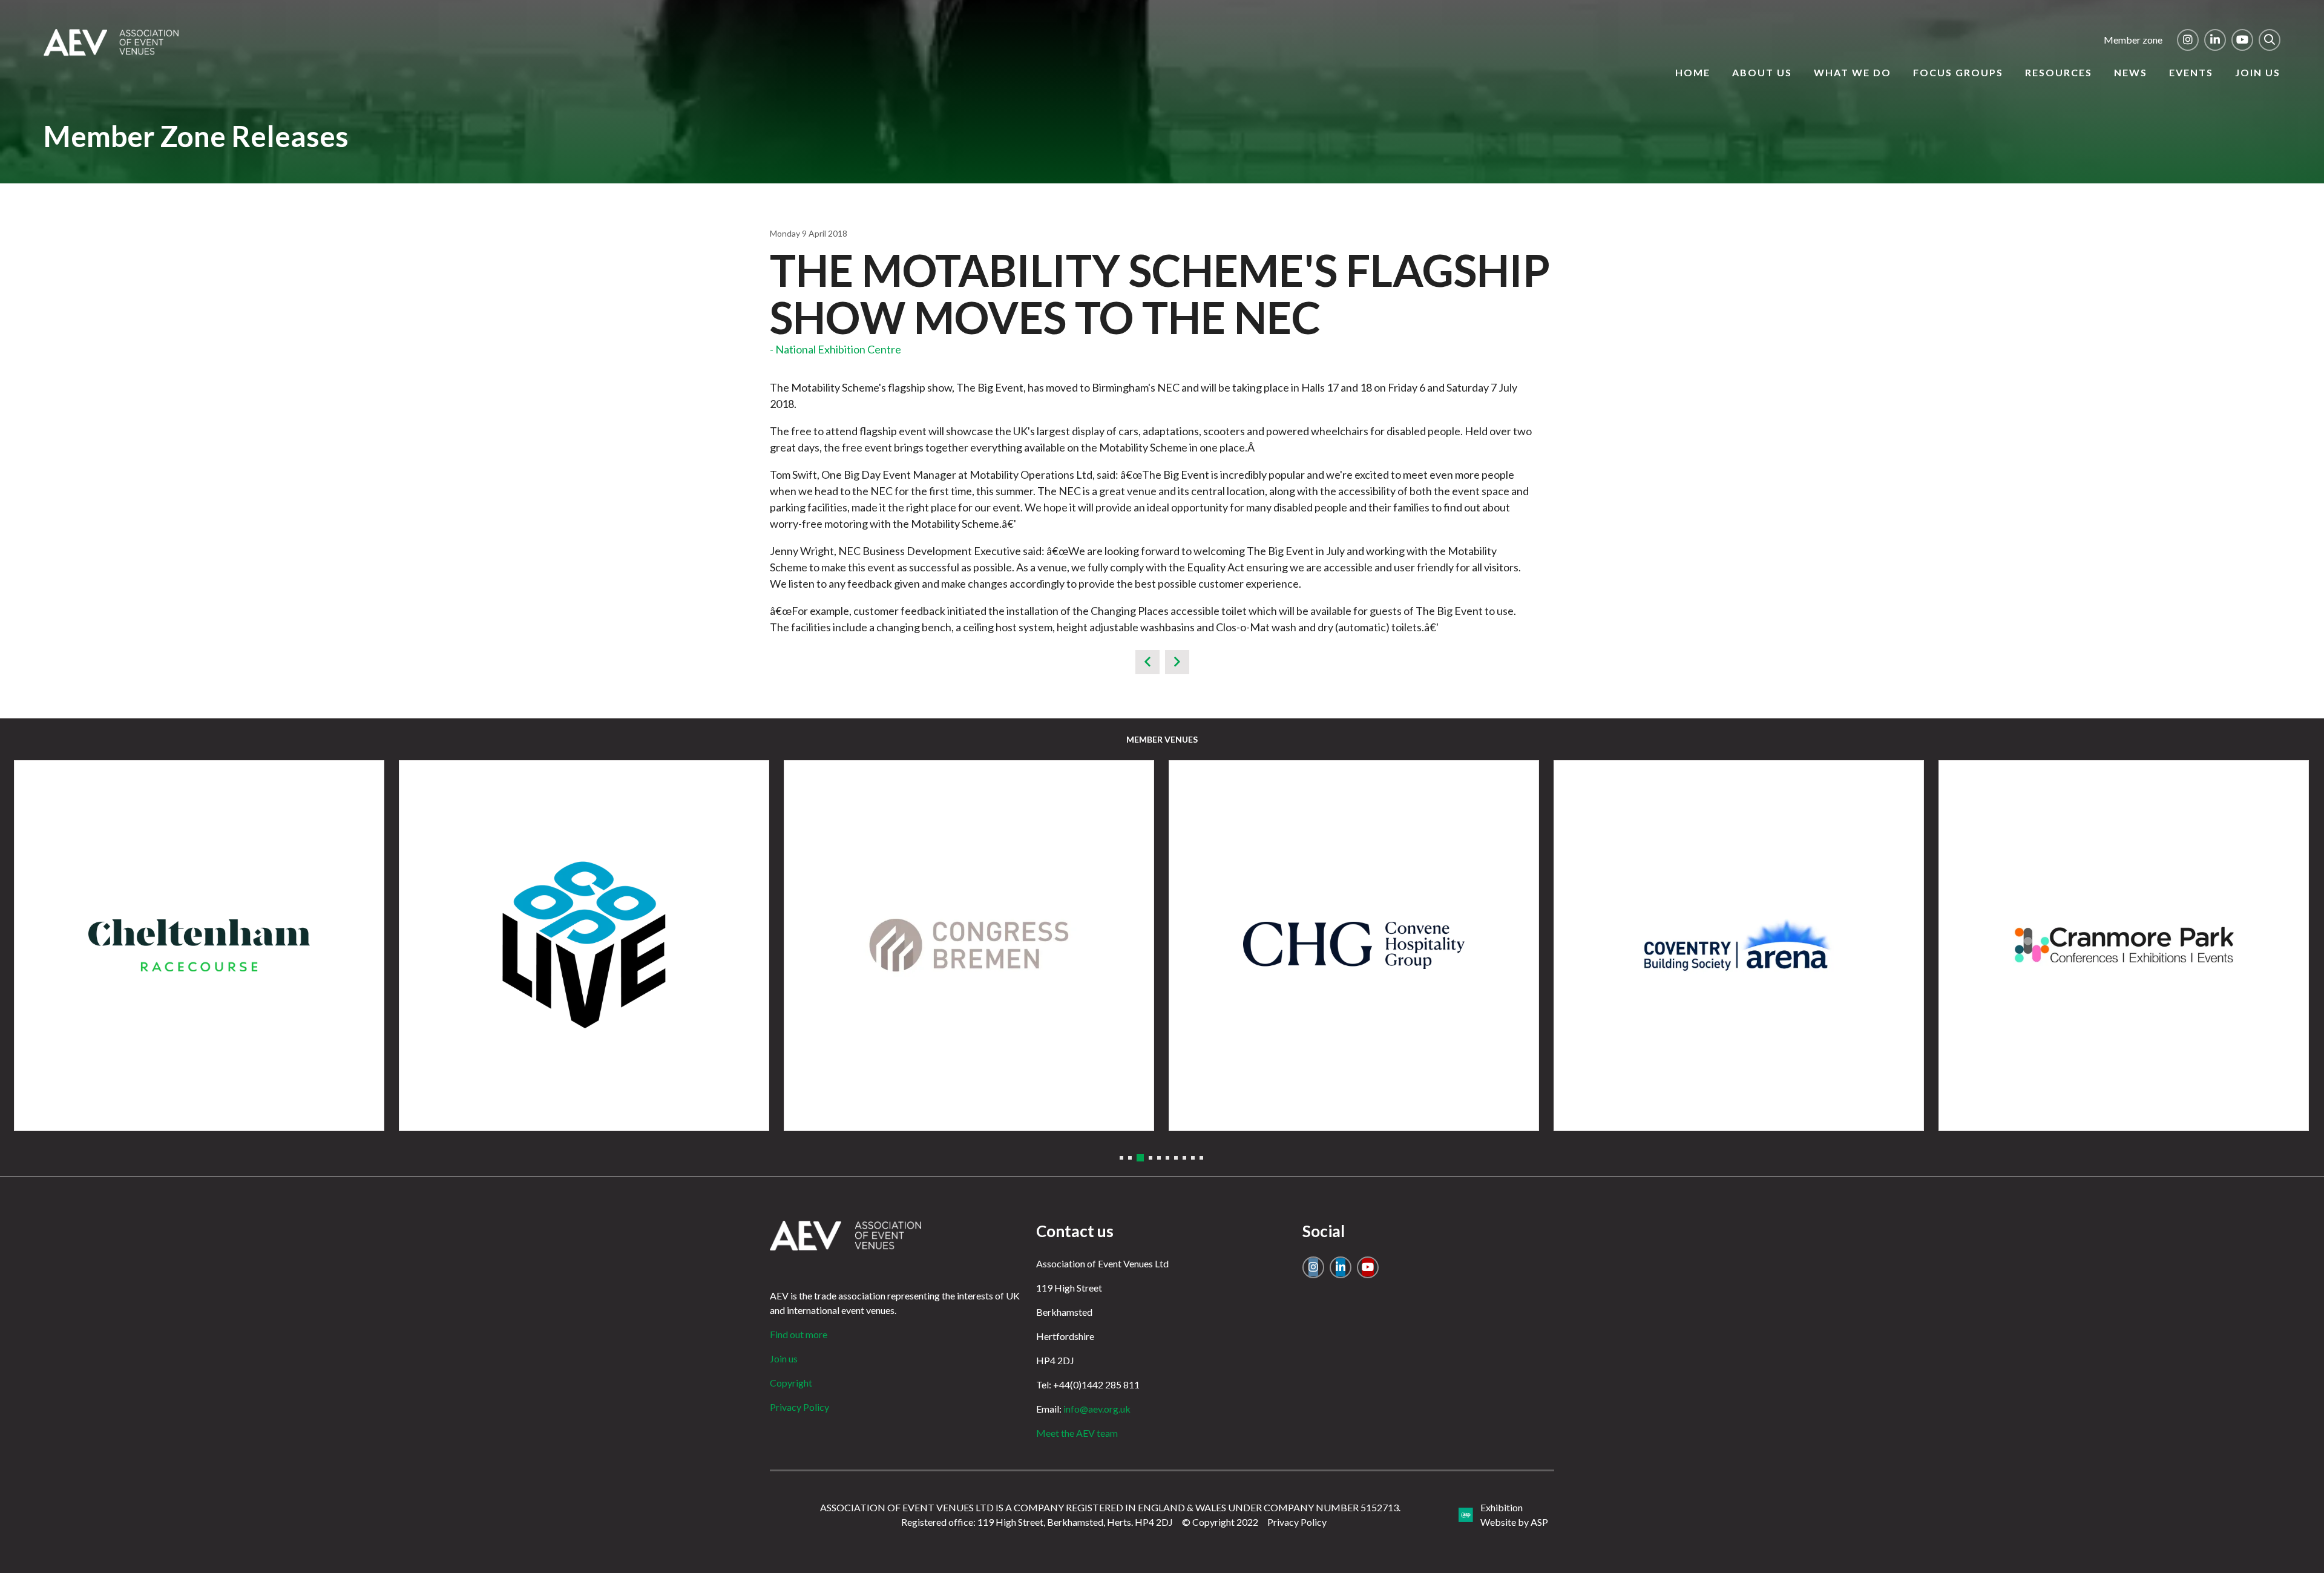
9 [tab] (1193, 1158)
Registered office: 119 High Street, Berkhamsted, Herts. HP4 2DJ (1037, 1522)
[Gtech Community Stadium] (2124, 945)
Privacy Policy (799, 1407)
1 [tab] (1121, 1158)
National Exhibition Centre (838, 349)
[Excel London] (969, 945)
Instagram (2188, 40)
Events (2191, 72)
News (2131, 72)
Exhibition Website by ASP (1514, 1515)
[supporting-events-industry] (111, 52)
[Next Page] (1177, 662)
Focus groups (1958, 72)
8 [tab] (1184, 1158)
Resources (2059, 72)
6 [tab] (1167, 1158)
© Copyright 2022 (1220, 1522)
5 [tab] (1159, 1158)
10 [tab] (1201, 1158)
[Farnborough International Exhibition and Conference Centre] (1354, 945)
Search (2270, 40)
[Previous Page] (1147, 662)
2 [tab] (1130, 1158)
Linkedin (2215, 40)
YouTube (2242, 40)
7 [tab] (1176, 1158)
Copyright (791, 1383)
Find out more (799, 1334)
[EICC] (199, 945)
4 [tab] (1149, 1158)
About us (1762, 72)
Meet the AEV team (1077, 1433)
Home (1693, 72)
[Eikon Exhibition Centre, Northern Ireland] (584, 945)
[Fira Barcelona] (1739, 945)
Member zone (2133, 40)
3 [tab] (1138, 1158)
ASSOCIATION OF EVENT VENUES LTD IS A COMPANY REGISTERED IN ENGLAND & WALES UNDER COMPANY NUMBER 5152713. (1110, 1507)
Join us (2258, 72)
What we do (1853, 72)
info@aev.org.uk (1097, 1409)
